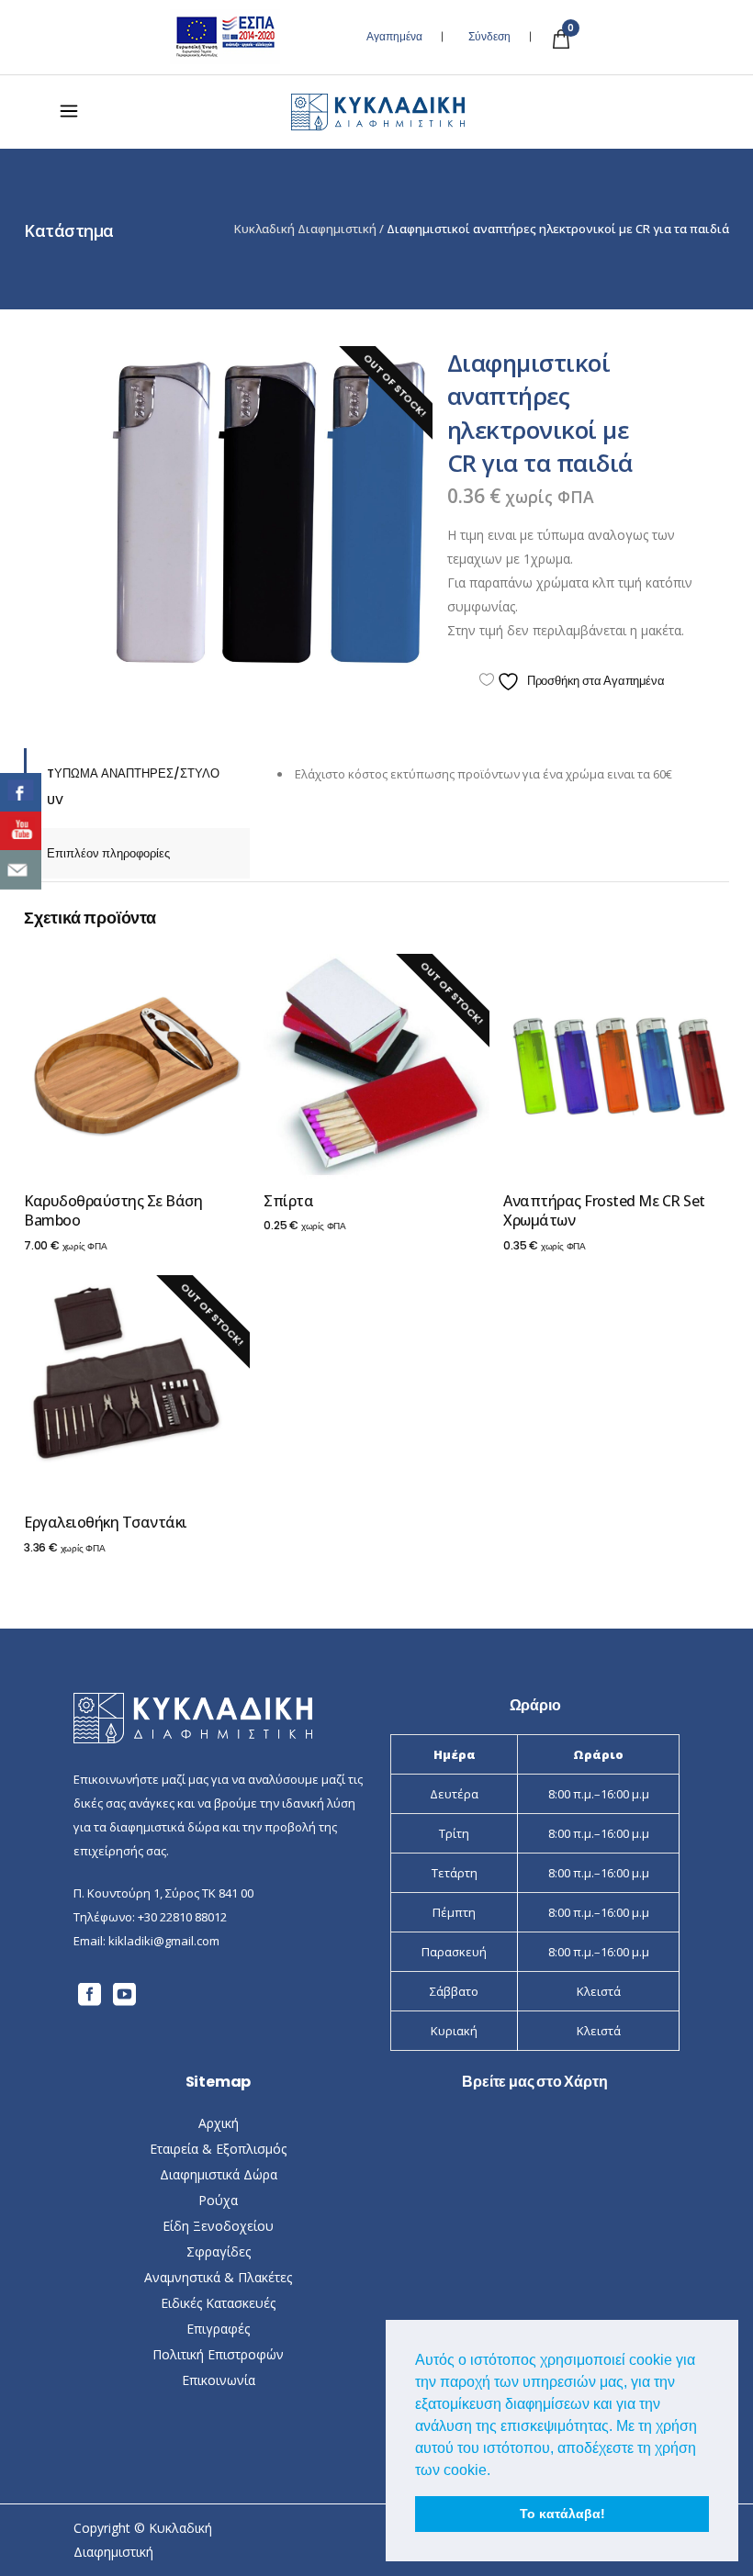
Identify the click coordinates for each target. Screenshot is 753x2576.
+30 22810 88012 (182, 1917)
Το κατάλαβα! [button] (562, 2514)
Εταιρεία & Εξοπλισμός (218, 2149)
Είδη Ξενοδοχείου (218, 2226)
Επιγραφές (218, 2329)
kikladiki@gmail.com (164, 1941)
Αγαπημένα (394, 37)
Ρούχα (218, 2200)
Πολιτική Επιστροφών (218, 2354)
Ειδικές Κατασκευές (218, 2303)
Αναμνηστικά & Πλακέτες (218, 2277)
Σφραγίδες (219, 2251)
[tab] (137, 787)
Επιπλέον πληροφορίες (108, 853)
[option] (270, 510)
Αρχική (219, 2123)
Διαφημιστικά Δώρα (219, 2174)
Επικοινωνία (219, 2380)
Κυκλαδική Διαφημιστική (305, 229)
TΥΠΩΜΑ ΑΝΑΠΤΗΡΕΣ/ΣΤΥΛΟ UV (133, 787)
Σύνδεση (489, 37)
